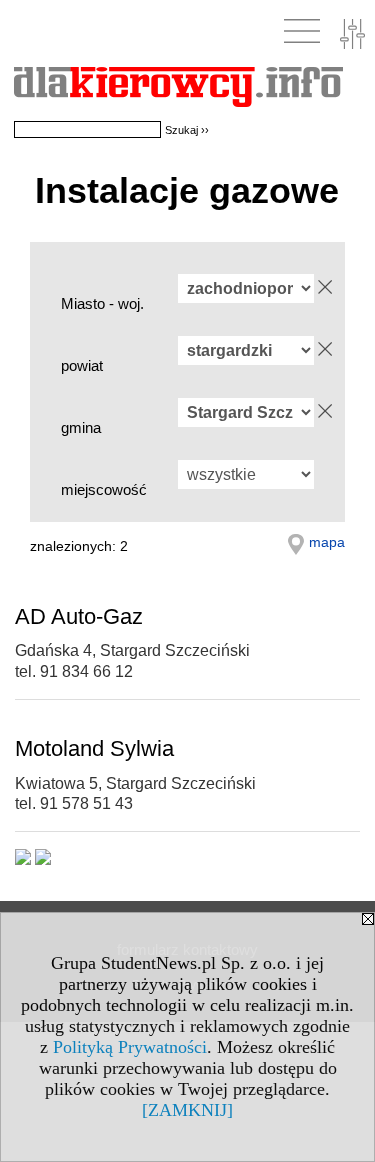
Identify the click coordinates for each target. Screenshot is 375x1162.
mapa (327, 542)
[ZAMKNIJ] (187, 1110)
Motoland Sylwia (94, 748)
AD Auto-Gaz (79, 616)
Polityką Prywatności (130, 1047)
